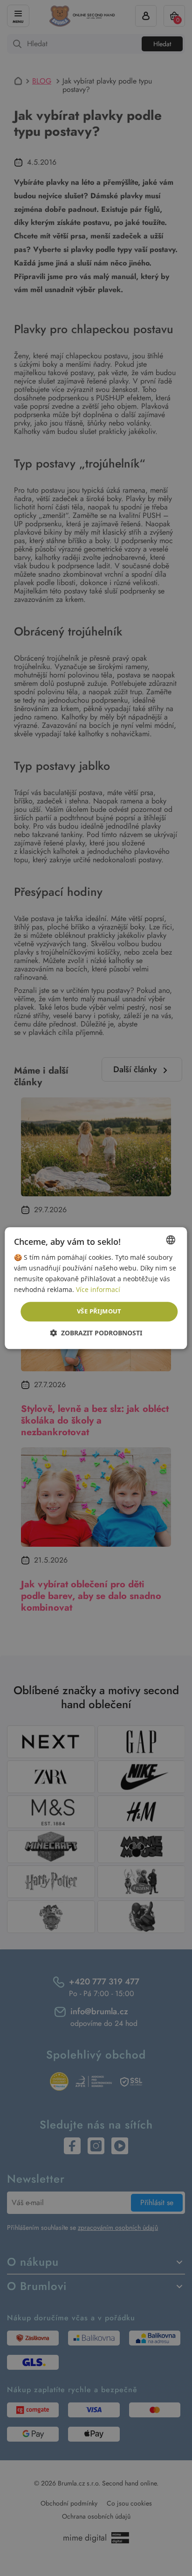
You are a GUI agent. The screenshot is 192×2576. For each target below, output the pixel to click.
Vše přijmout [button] (99, 1312)
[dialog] (96, 1288)
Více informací (98, 1289)
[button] (96, 1333)
